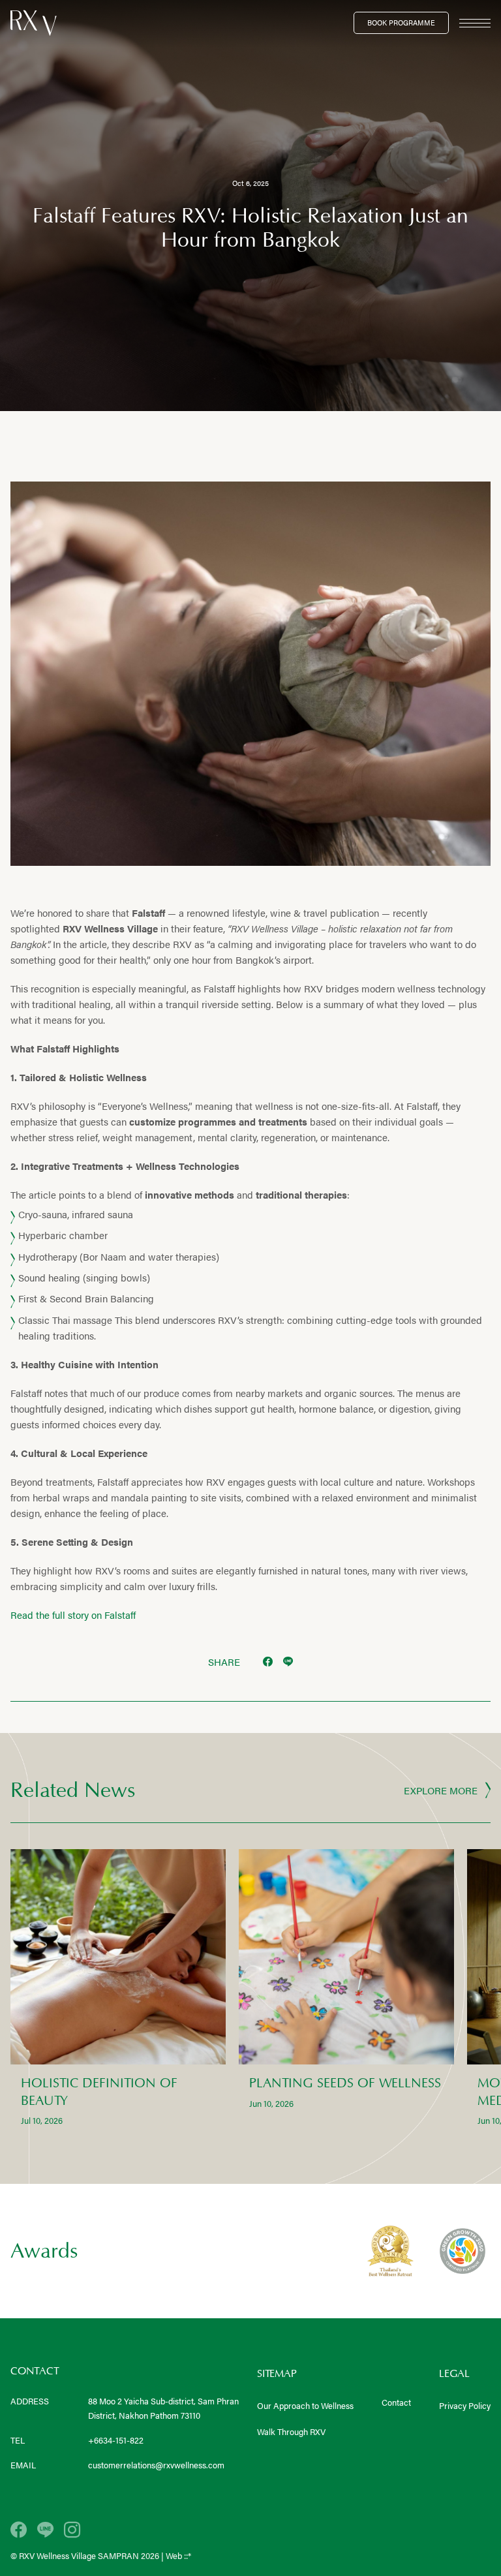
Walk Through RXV (291, 2431)
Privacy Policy (465, 2405)
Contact (396, 2402)
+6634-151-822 (116, 2440)
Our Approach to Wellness (305, 2405)
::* (188, 2555)
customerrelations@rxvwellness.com (156, 2465)
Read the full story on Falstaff (73, 1615)
